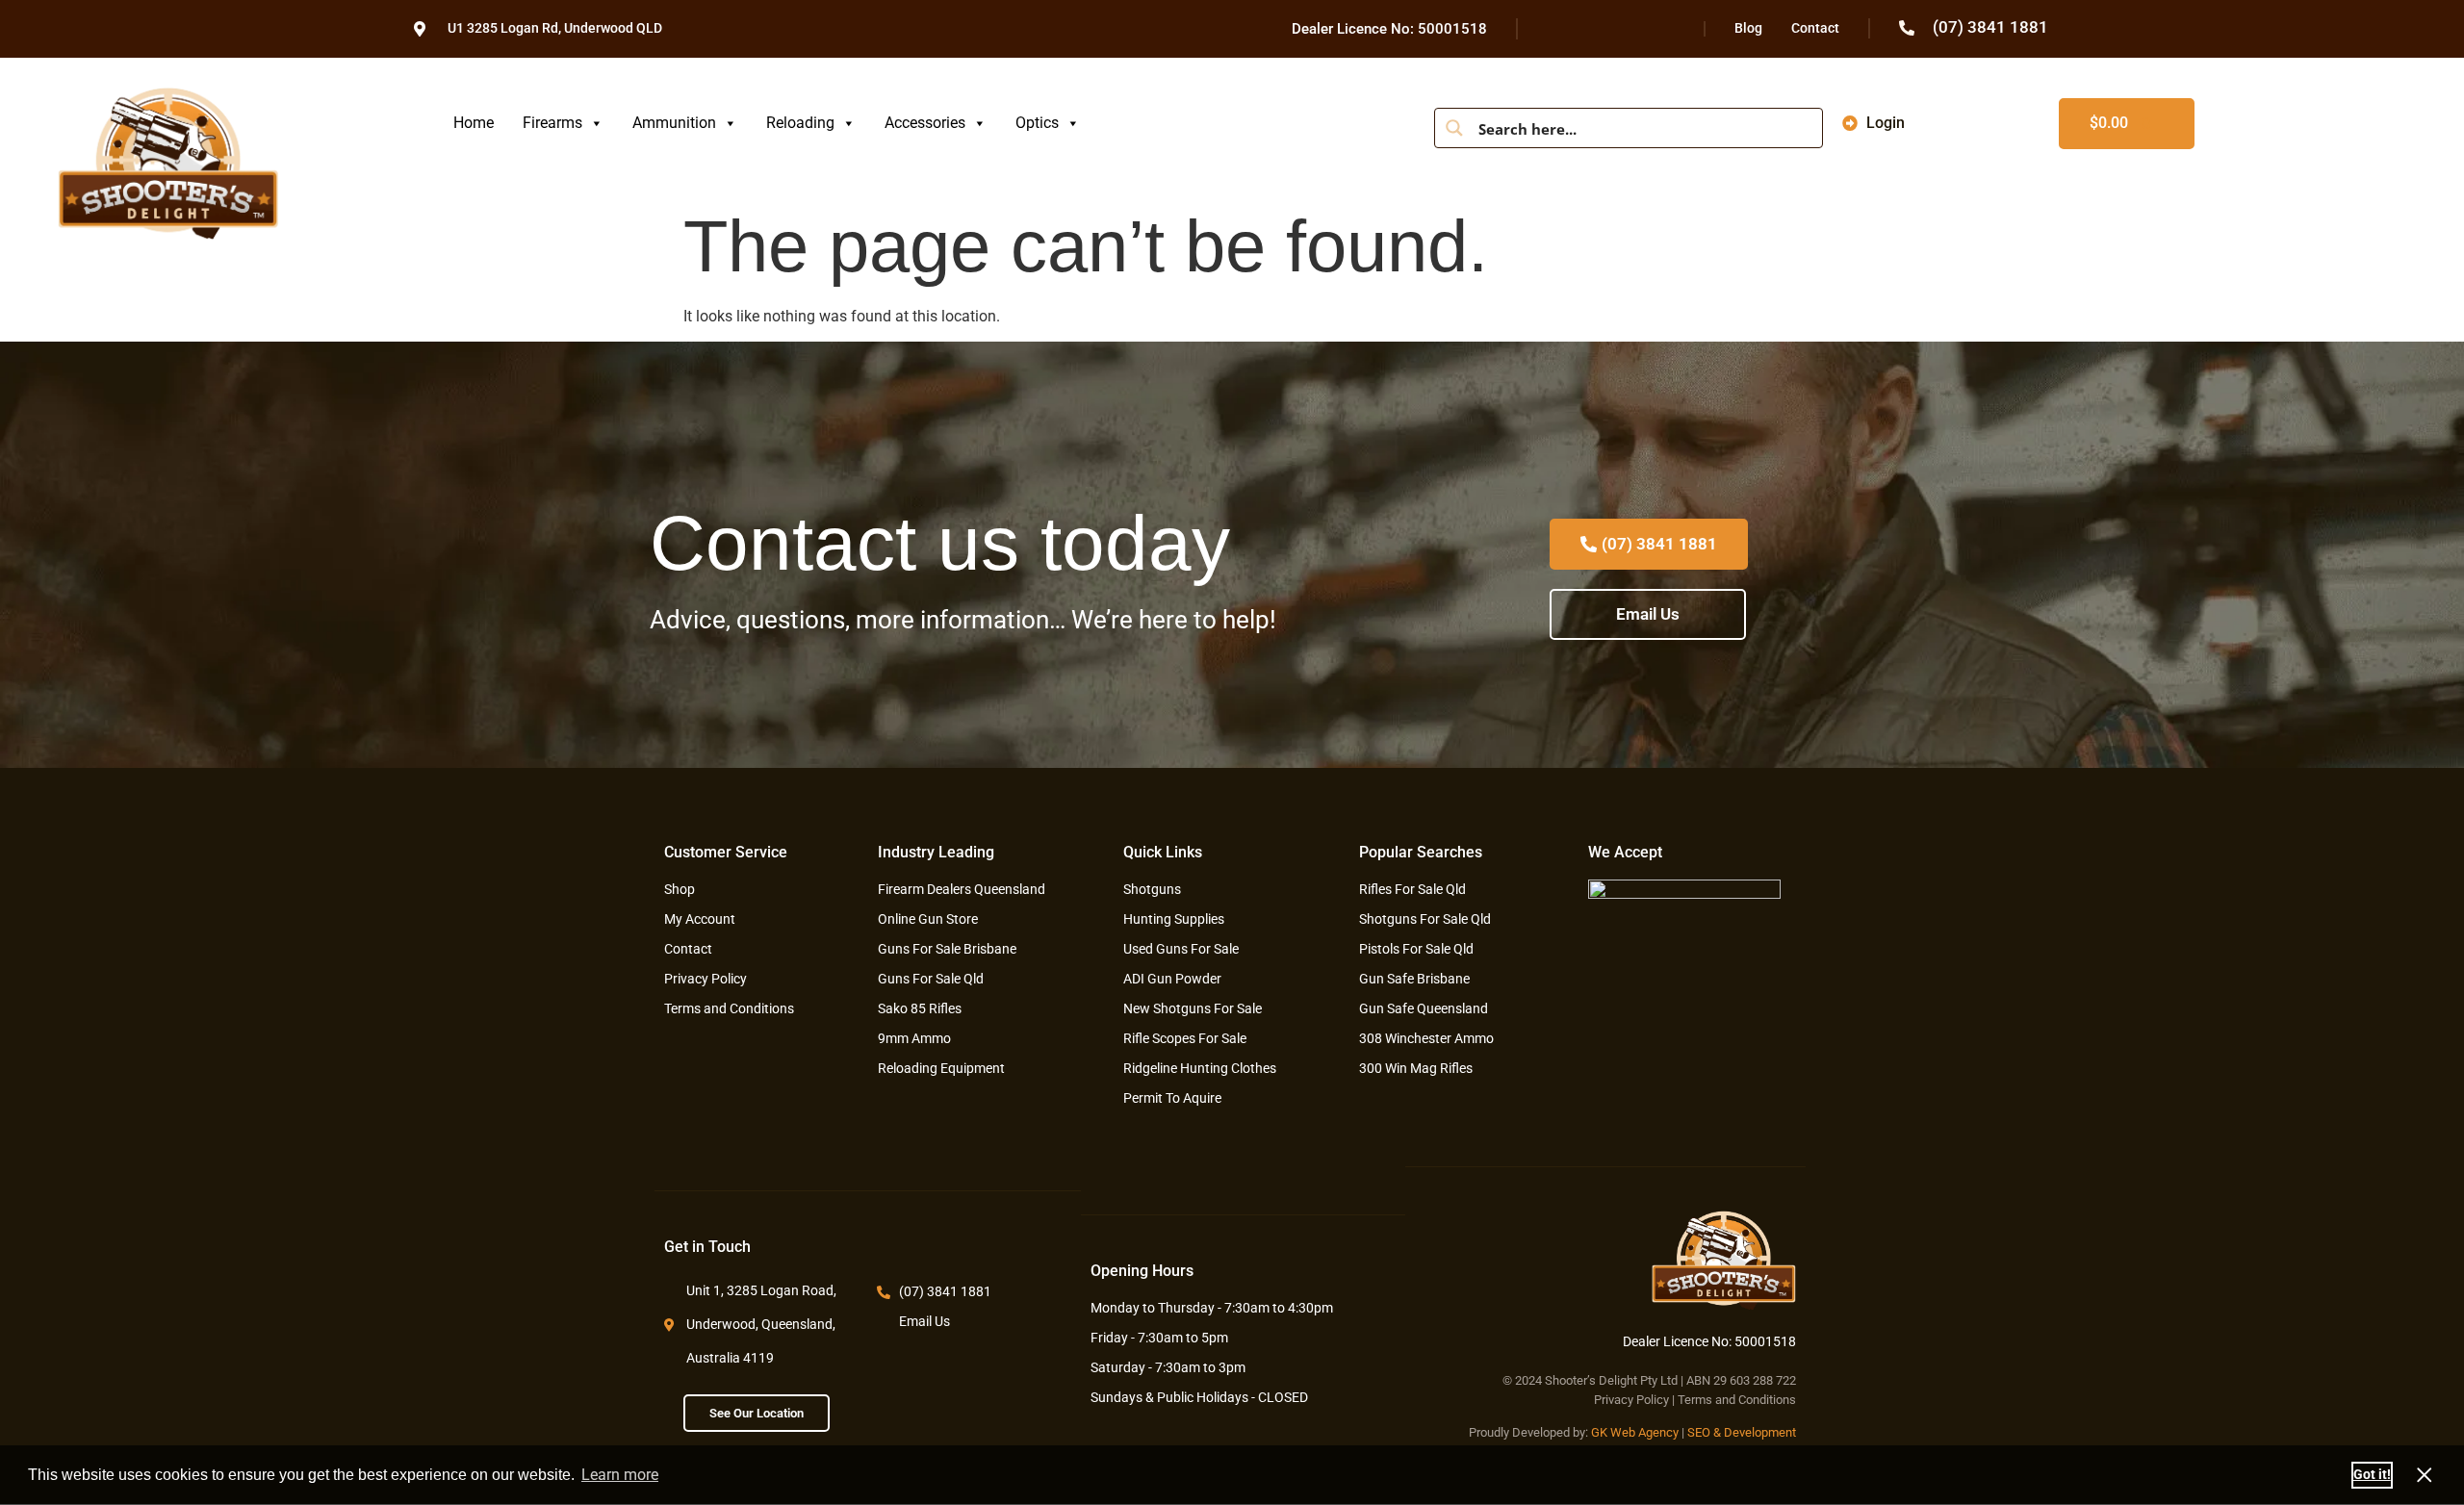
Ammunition (674, 123)
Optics (1037, 123)
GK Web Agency (1635, 1432)
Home (474, 123)
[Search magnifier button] (1454, 128)
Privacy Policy (1631, 1400)
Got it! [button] (2372, 1475)
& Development (1755, 1432)
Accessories (925, 123)
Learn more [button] (620, 1475)
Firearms (552, 123)
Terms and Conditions (1737, 1400)
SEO (1699, 1432)
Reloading (800, 123)
